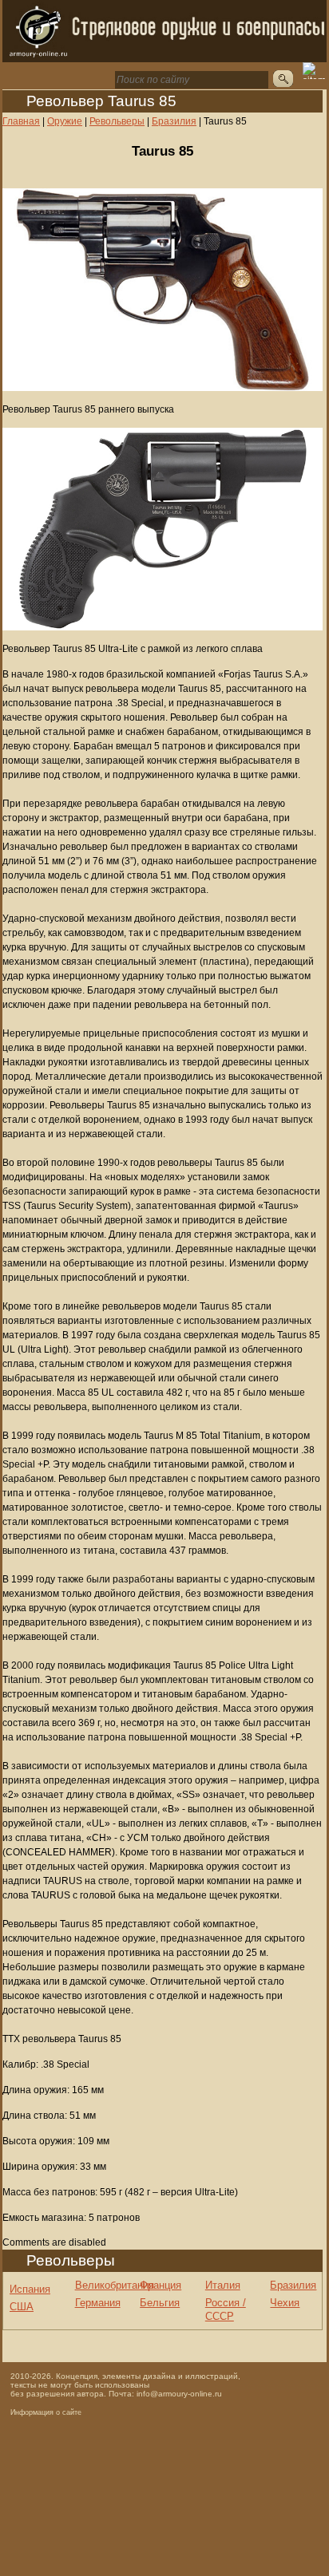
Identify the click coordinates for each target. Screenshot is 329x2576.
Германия (98, 2303)
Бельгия (160, 2303)
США (22, 2307)
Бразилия (293, 2285)
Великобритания (115, 2285)
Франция (161, 2285)
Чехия (285, 2303)
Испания (30, 2289)
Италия (223, 2285)
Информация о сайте (46, 2412)
